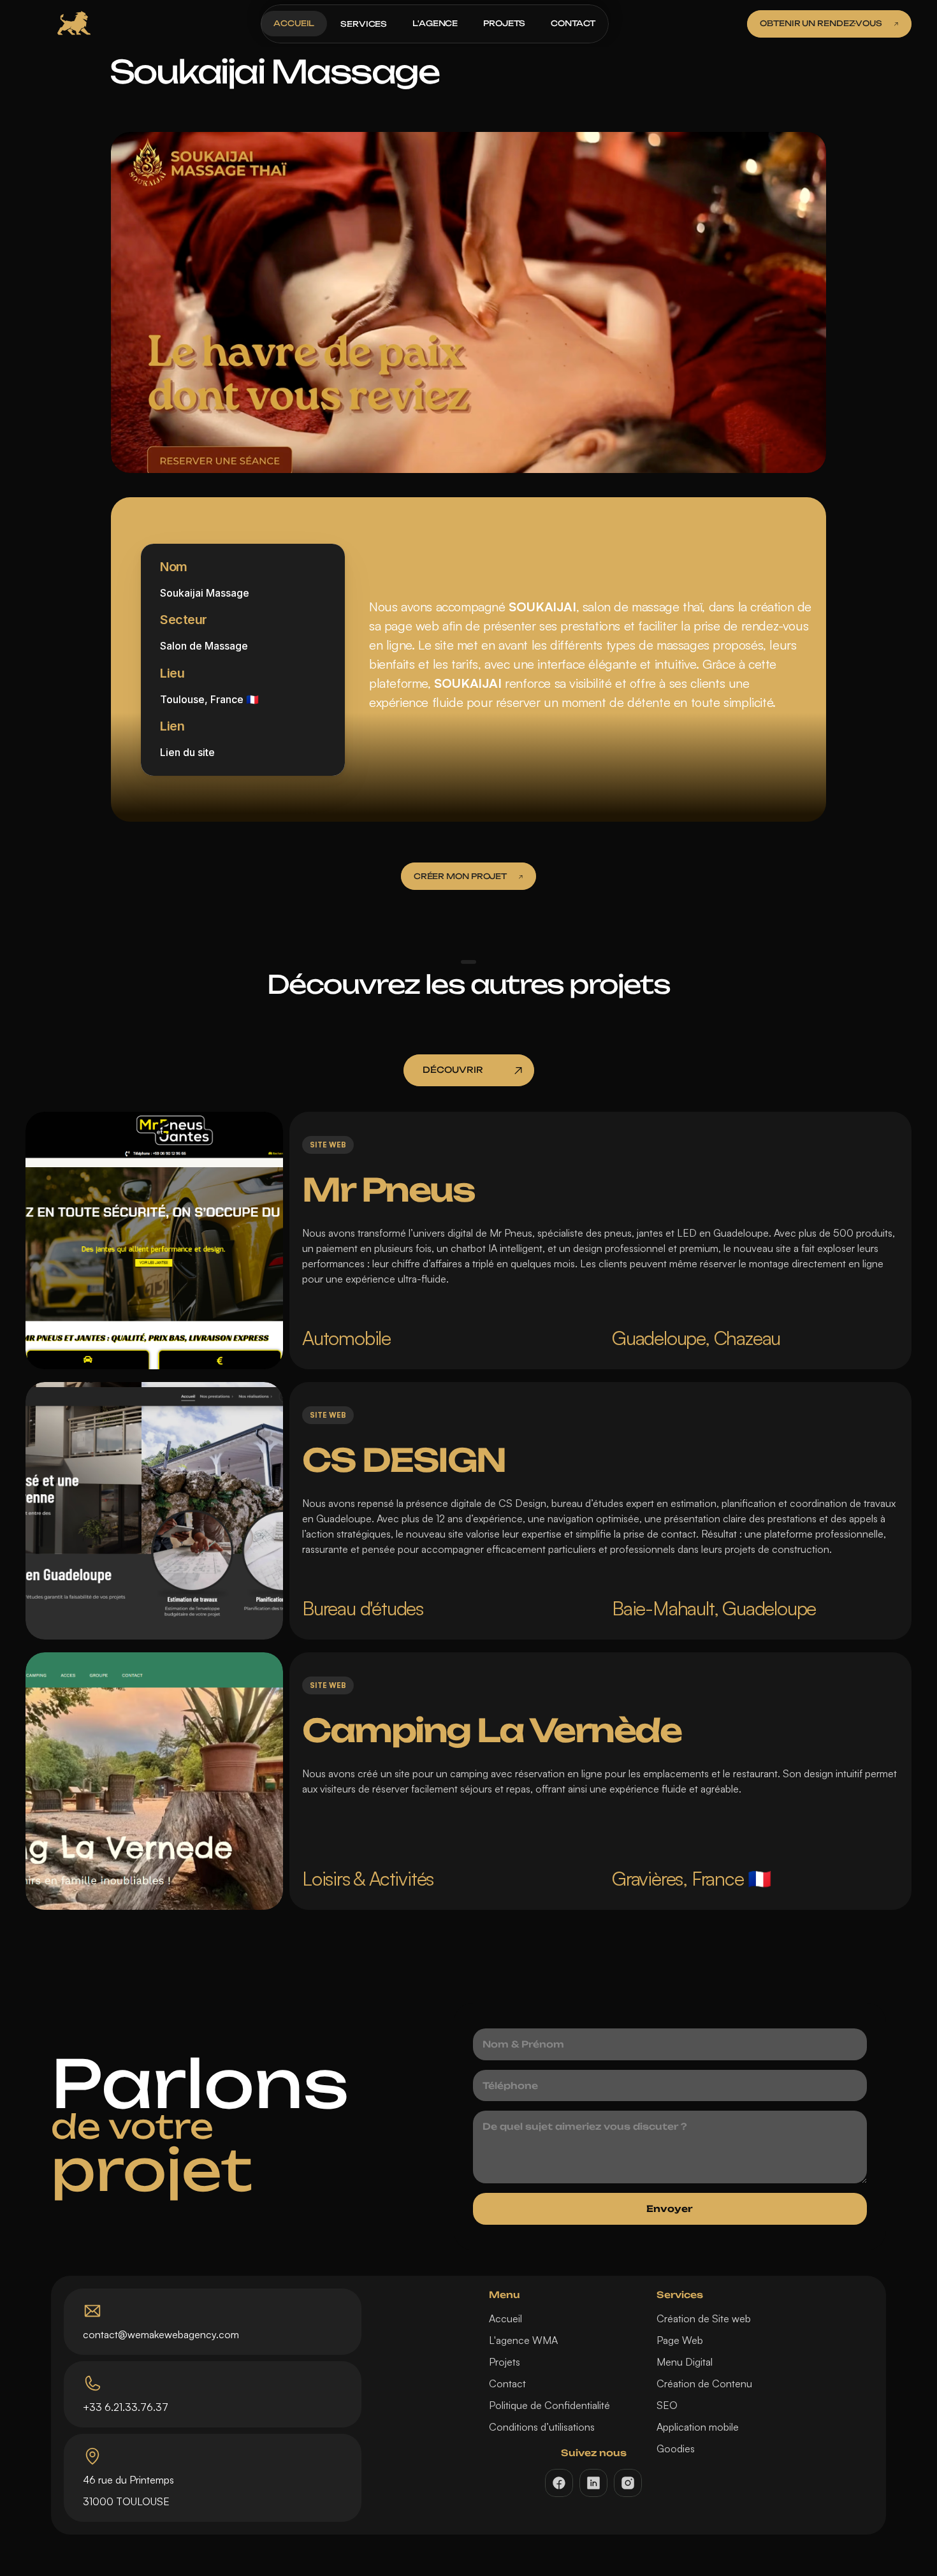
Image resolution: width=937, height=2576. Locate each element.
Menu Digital (685, 2362)
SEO (667, 2405)
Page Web (680, 2340)
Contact (507, 2383)
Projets (505, 2362)
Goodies (676, 2449)
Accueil (505, 2318)
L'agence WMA (523, 2340)
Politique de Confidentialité (549, 2405)
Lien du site (187, 753)
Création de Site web (704, 2318)
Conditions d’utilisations (542, 2427)
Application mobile (698, 2427)
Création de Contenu (704, 2383)
